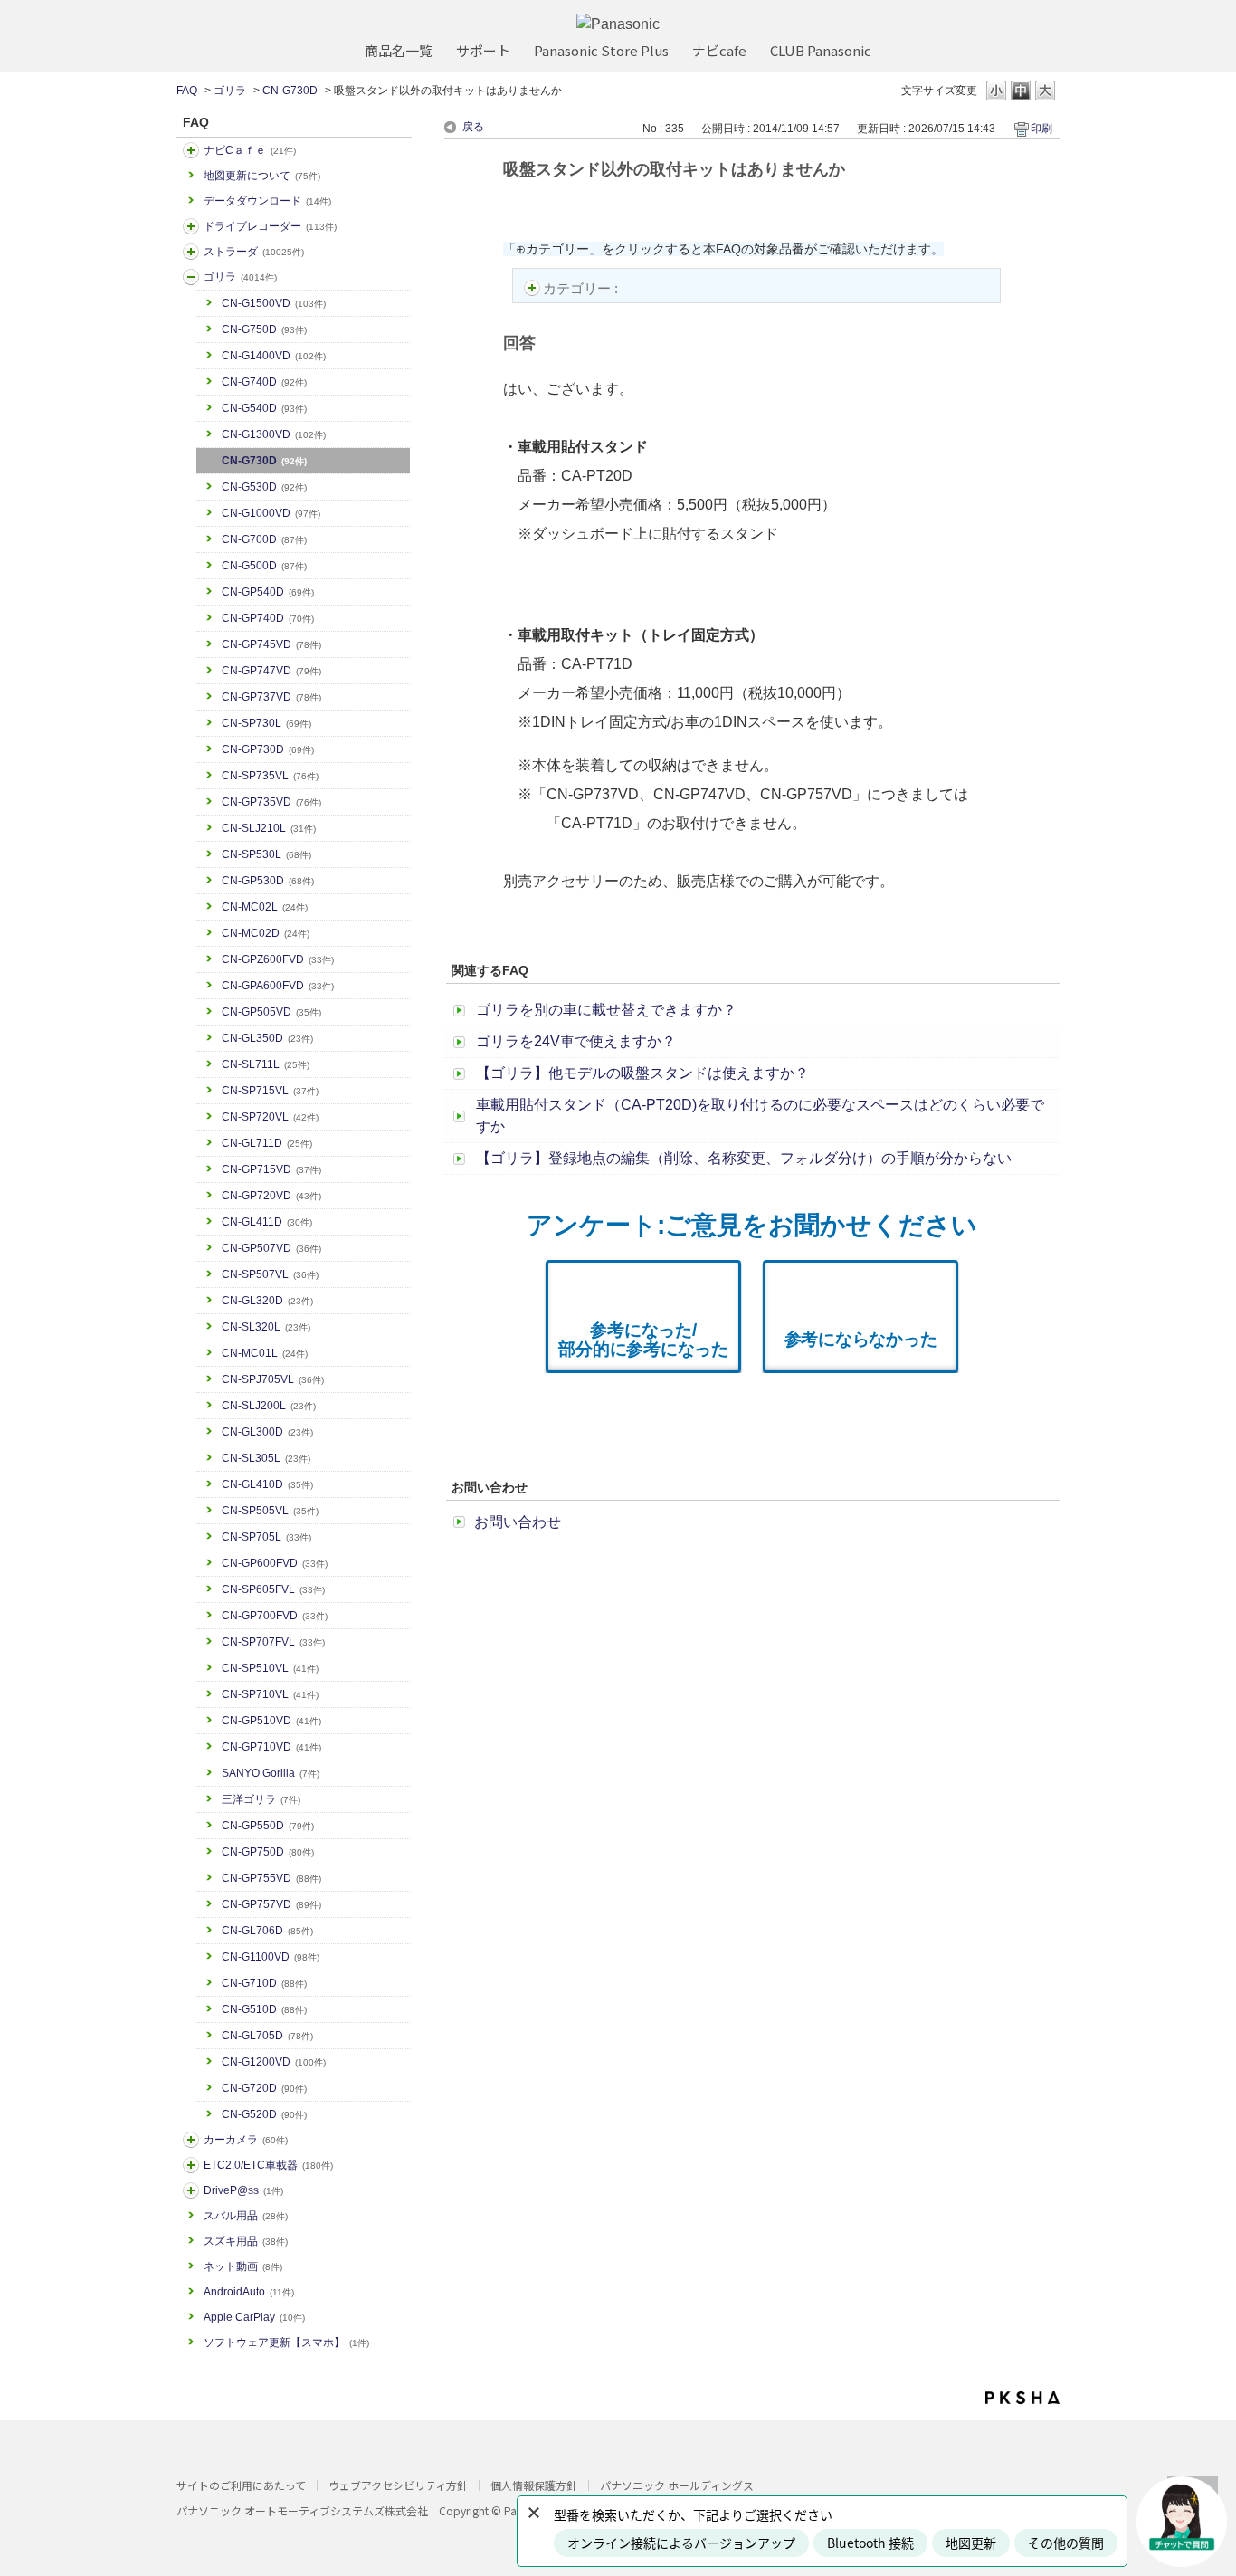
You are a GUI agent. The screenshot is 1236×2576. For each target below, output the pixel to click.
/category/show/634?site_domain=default (191, 226)
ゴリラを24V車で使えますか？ (576, 1041)
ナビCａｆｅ (250, 150)
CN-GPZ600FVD (278, 959)
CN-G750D (264, 329)
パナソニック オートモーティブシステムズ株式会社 (302, 2510)
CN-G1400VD (274, 356)
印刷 (1041, 129)
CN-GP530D (268, 881)
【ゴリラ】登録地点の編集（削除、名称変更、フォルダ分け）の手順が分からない (744, 1158)
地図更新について (262, 176)
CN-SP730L (266, 723)
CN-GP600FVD (275, 1563)
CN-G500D (264, 566)
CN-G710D (264, 1983)
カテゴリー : (582, 288)
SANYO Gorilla (271, 1773)
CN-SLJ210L (269, 828)
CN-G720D (264, 2088)
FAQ (187, 91)
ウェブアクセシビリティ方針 (398, 2485)
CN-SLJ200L (269, 1406)
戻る (473, 127)
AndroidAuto (249, 2292)
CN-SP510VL (270, 1668)
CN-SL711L (266, 1064)
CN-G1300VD (274, 434)
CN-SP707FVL (273, 1642)
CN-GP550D (268, 1826)
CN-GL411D (267, 1222)
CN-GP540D (268, 592)
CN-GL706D (267, 1931)
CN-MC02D (266, 933)
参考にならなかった (861, 1339)
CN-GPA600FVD (278, 986)
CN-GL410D (267, 1484)
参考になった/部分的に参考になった (643, 1340)
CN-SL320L (266, 1327)
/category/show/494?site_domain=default (191, 2140)
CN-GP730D (268, 749)
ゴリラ (230, 91)
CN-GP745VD (271, 644)
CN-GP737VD (271, 697)
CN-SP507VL (270, 1274)
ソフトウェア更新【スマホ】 (286, 2342)
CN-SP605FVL (273, 1589)
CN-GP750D (268, 1852)
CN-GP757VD (271, 1904)
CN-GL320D (267, 1301)
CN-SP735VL (270, 776)
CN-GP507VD (271, 1248)
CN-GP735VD (271, 802)
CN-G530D (264, 487)
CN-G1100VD (271, 1957)
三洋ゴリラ (261, 1799)
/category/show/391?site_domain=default (191, 252)
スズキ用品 (246, 2241)
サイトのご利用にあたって (241, 2485)
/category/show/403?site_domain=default (191, 2190)
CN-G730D (290, 91)
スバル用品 (246, 2216)
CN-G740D (264, 382)
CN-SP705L (266, 1537)
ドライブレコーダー (270, 226)
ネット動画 (243, 2266)
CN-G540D (264, 408)
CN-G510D (264, 2009)
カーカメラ (246, 2140)
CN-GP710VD (271, 1747)
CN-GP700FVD (275, 1616)
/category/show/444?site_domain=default (191, 2165)
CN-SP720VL (270, 1117)
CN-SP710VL (270, 1694)
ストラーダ (254, 252)
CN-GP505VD (271, 1012)
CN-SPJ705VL (273, 1379)
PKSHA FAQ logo (1022, 2398)
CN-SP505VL (270, 1511)
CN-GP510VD (271, 1721)
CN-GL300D (267, 1432)
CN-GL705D (267, 2036)
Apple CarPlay (254, 2317)
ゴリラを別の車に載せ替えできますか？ (606, 1010)
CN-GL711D (267, 1143)
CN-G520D (264, 2114)
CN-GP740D (268, 618)
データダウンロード (267, 201)
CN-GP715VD (271, 1169)
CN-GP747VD (271, 671)
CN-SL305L (266, 1458)
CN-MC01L (265, 1353)
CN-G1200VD (274, 2062)
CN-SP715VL (270, 1091)
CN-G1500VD (274, 303)
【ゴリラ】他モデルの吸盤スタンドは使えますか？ (642, 1073)
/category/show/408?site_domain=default (191, 150)
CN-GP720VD (271, 1196)
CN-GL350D (267, 1038)
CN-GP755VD (271, 1878)
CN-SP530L (266, 854)
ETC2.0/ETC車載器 (268, 2165)
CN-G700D (264, 539)
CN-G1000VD (271, 513)
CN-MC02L (265, 907)
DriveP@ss (243, 2190)
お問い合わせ (518, 1522)
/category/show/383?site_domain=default (191, 277)
